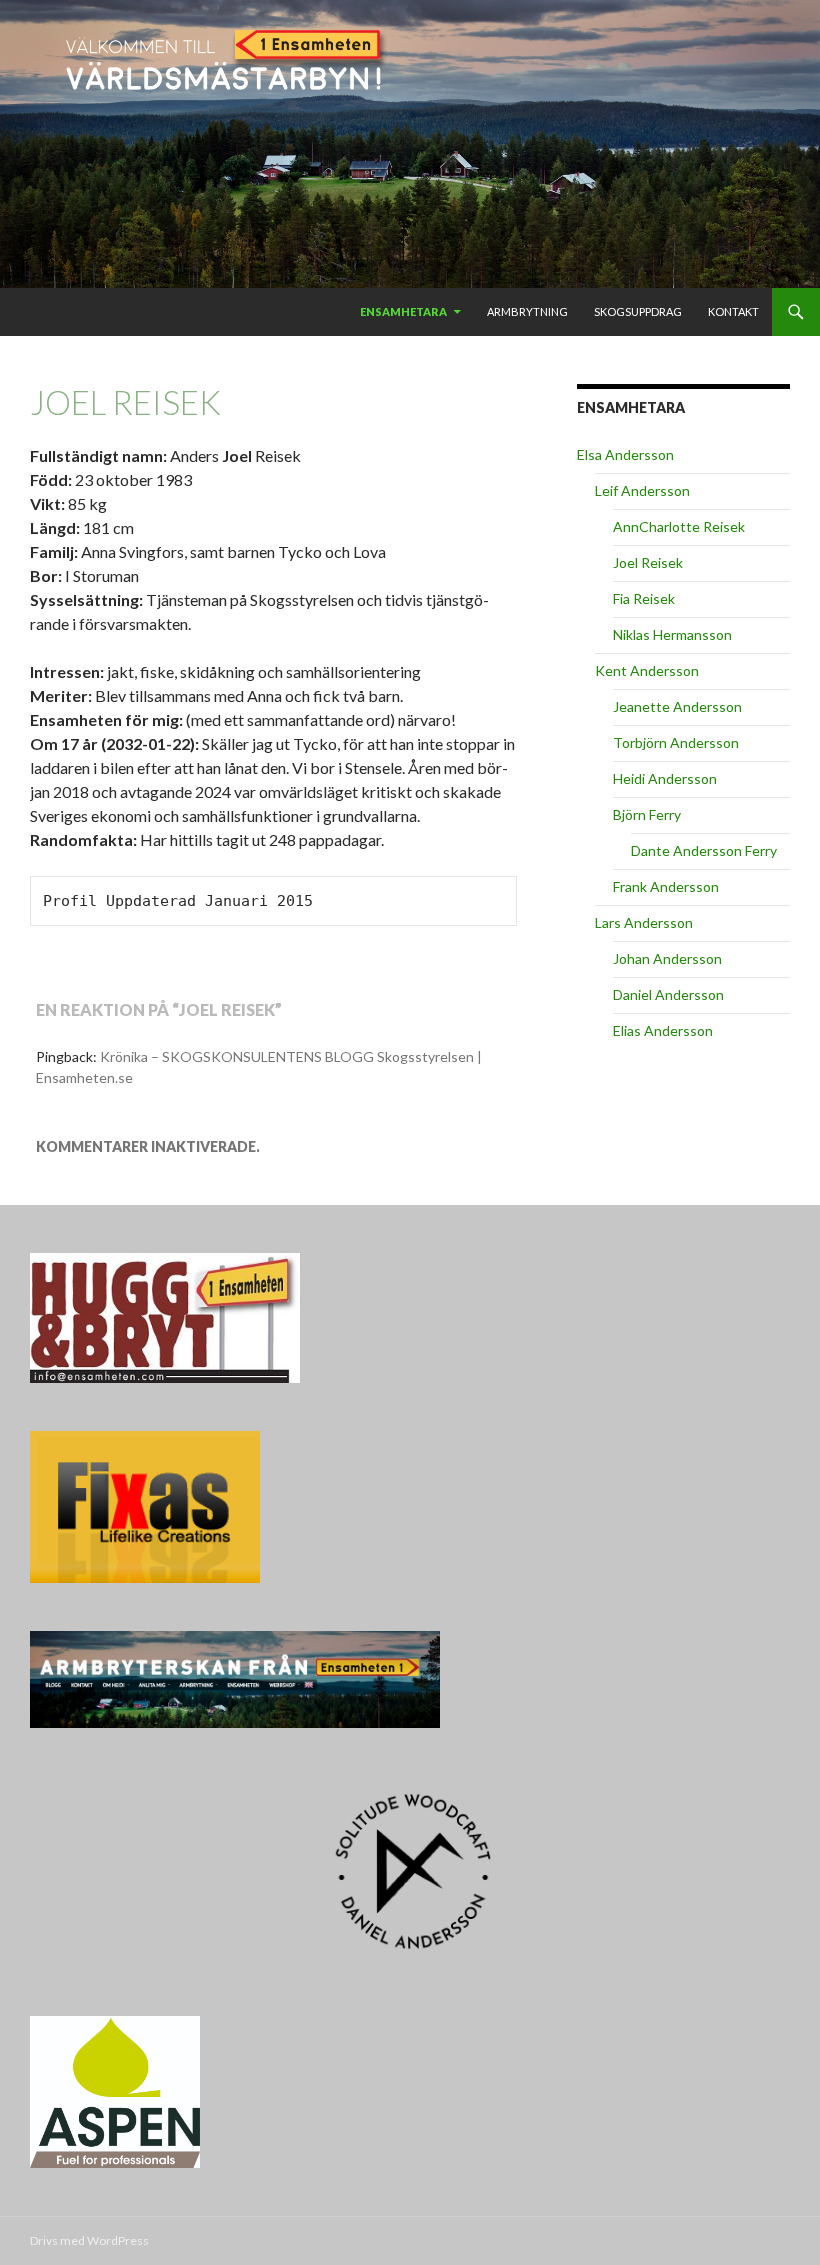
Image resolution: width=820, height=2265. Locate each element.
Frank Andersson (666, 886)
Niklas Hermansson (672, 634)
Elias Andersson (663, 1030)
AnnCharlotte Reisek (679, 526)
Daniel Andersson (668, 994)
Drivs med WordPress (89, 2240)
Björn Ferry (647, 814)
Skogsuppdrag (638, 311)
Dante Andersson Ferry (704, 850)
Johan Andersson (667, 958)
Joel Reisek (648, 562)
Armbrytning (527, 311)
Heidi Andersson (665, 778)
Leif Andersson (642, 490)
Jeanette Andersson (677, 706)
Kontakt (733, 311)
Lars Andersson (644, 922)
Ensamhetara (403, 311)
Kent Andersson (647, 670)
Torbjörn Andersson (676, 742)
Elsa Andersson (625, 454)
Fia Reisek (644, 598)
